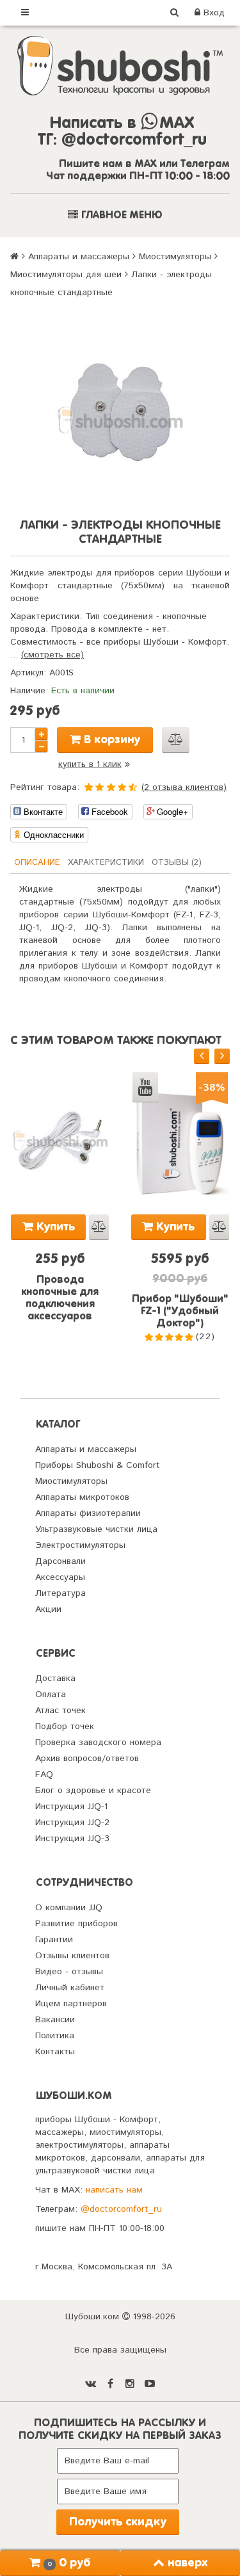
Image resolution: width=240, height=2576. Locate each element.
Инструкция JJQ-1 (71, 1807)
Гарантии (54, 1940)
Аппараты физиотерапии (88, 1513)
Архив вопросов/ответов (87, 1759)
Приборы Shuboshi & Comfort (98, 1465)
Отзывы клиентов (72, 1956)
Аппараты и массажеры (79, 257)
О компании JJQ (69, 1908)
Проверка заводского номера (98, 1743)
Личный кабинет (70, 1988)
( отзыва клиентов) (184, 787)
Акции (48, 1609)
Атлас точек (60, 1711)
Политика (55, 2036)
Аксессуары (60, 1577)
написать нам (114, 2190)
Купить (54, 1227)
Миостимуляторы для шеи (66, 275)
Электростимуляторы (80, 1545)
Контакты (55, 2052)
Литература (60, 1593)
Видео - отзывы (69, 1972)
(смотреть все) (52, 655)
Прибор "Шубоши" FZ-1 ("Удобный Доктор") (180, 1312)
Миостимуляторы (175, 257)
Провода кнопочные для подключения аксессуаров (60, 1299)
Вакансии (55, 2020)
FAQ (44, 1775)
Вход (212, 13)
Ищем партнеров (71, 2004)
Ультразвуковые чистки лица (96, 1529)
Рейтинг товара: (45, 787)
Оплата (51, 1695)
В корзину (110, 740)
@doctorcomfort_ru (121, 2209)
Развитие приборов (76, 1924)
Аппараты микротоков (82, 1497)
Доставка (55, 1678)
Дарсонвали (60, 1561)
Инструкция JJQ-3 (72, 1839)
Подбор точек (65, 1727)
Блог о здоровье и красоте (93, 1791)
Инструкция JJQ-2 (72, 1823)
